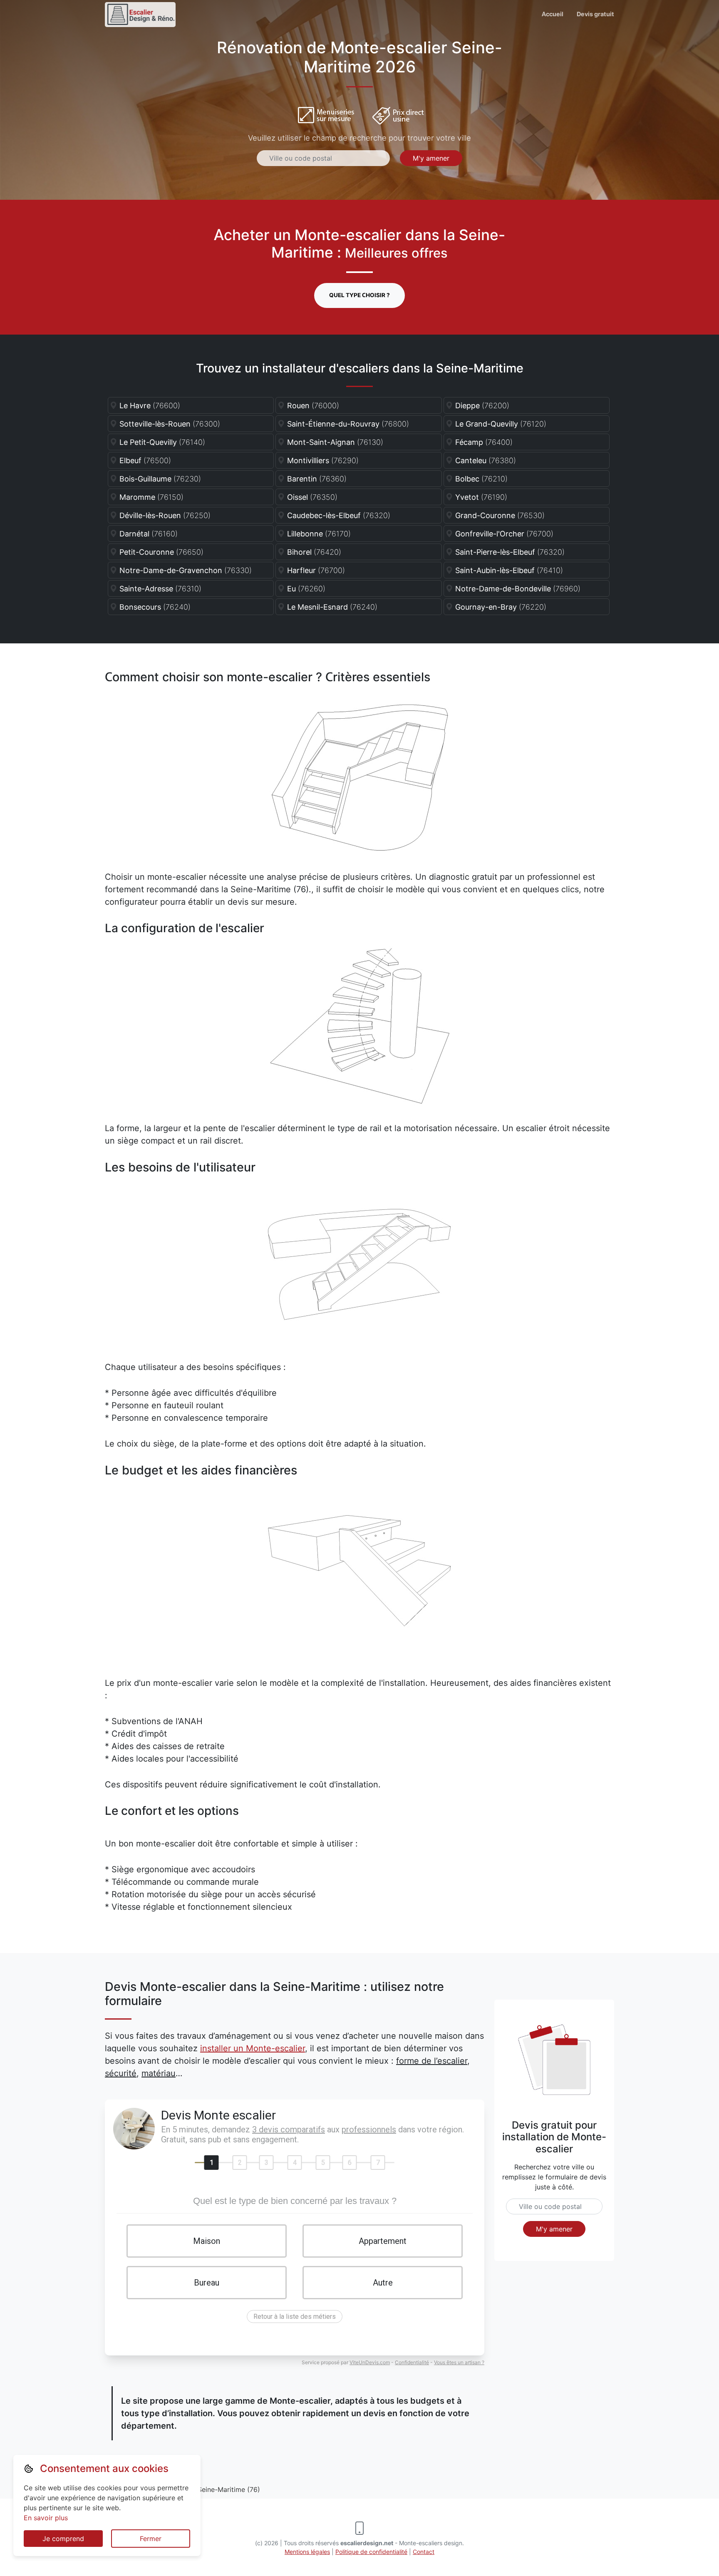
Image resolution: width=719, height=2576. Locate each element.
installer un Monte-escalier (253, 2048)
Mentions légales (307, 2552)
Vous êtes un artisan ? (459, 2362)
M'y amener (431, 158)
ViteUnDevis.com (370, 2362)
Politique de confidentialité (371, 2552)
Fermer (151, 2539)
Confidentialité (412, 2362)
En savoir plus (46, 2518)
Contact (424, 2552)
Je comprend (63, 2539)
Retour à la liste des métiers (295, 2317)
